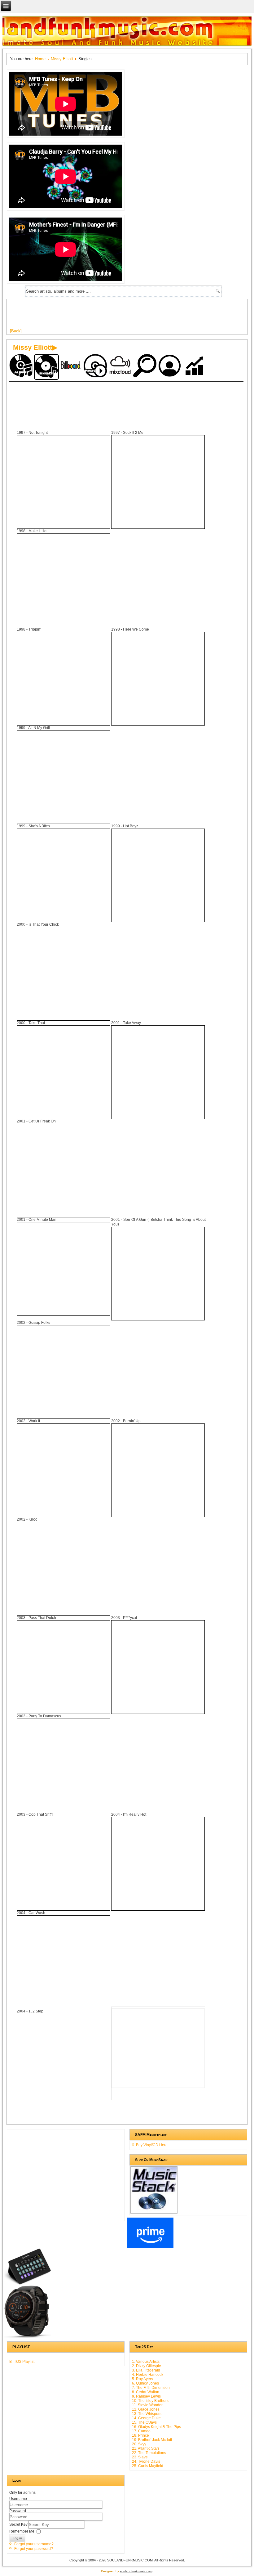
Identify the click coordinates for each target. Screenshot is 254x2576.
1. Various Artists (146, 2362)
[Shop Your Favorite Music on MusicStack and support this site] (154, 2211)
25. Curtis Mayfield (148, 2466)
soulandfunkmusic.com (136, 2571)
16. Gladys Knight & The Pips (156, 2427)
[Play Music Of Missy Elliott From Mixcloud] (121, 366)
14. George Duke (146, 2418)
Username (18, 2499)
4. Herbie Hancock (148, 2375)
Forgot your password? (34, 2549)
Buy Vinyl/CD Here (152, 2145)
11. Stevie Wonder (147, 2405)
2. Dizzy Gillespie (147, 2366)
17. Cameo (141, 2431)
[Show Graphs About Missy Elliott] (195, 366)
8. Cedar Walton (146, 2392)
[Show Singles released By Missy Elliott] (46, 367)
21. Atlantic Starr (146, 2448)
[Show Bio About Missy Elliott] (170, 366)
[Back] (16, 331)
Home (40, 59)
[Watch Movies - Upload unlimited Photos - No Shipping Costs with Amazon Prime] (150, 2246)
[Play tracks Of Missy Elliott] (96, 366)
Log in (17, 2538)
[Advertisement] (123, 316)
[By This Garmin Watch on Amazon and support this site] (28, 2337)
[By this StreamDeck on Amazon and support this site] (28, 2283)
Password (18, 2511)
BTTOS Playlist (22, 2362)
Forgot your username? (34, 2544)
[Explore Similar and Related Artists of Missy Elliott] (146, 366)
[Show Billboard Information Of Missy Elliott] (71, 366)
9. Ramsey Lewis (146, 2396)
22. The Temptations (149, 2453)
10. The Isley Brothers (150, 2401)
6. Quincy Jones (145, 2383)
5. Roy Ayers (142, 2379)
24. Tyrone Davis (146, 2461)
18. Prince (140, 2435)
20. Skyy (139, 2444)
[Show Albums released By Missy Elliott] (22, 366)
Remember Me (22, 2531)
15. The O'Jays (144, 2422)
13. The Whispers (147, 2414)
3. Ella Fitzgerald (146, 2370)
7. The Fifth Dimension (151, 2388)
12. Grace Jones (146, 2409)
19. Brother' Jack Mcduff (152, 2440)
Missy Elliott (62, 59)
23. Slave (140, 2457)
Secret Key (19, 2524)
